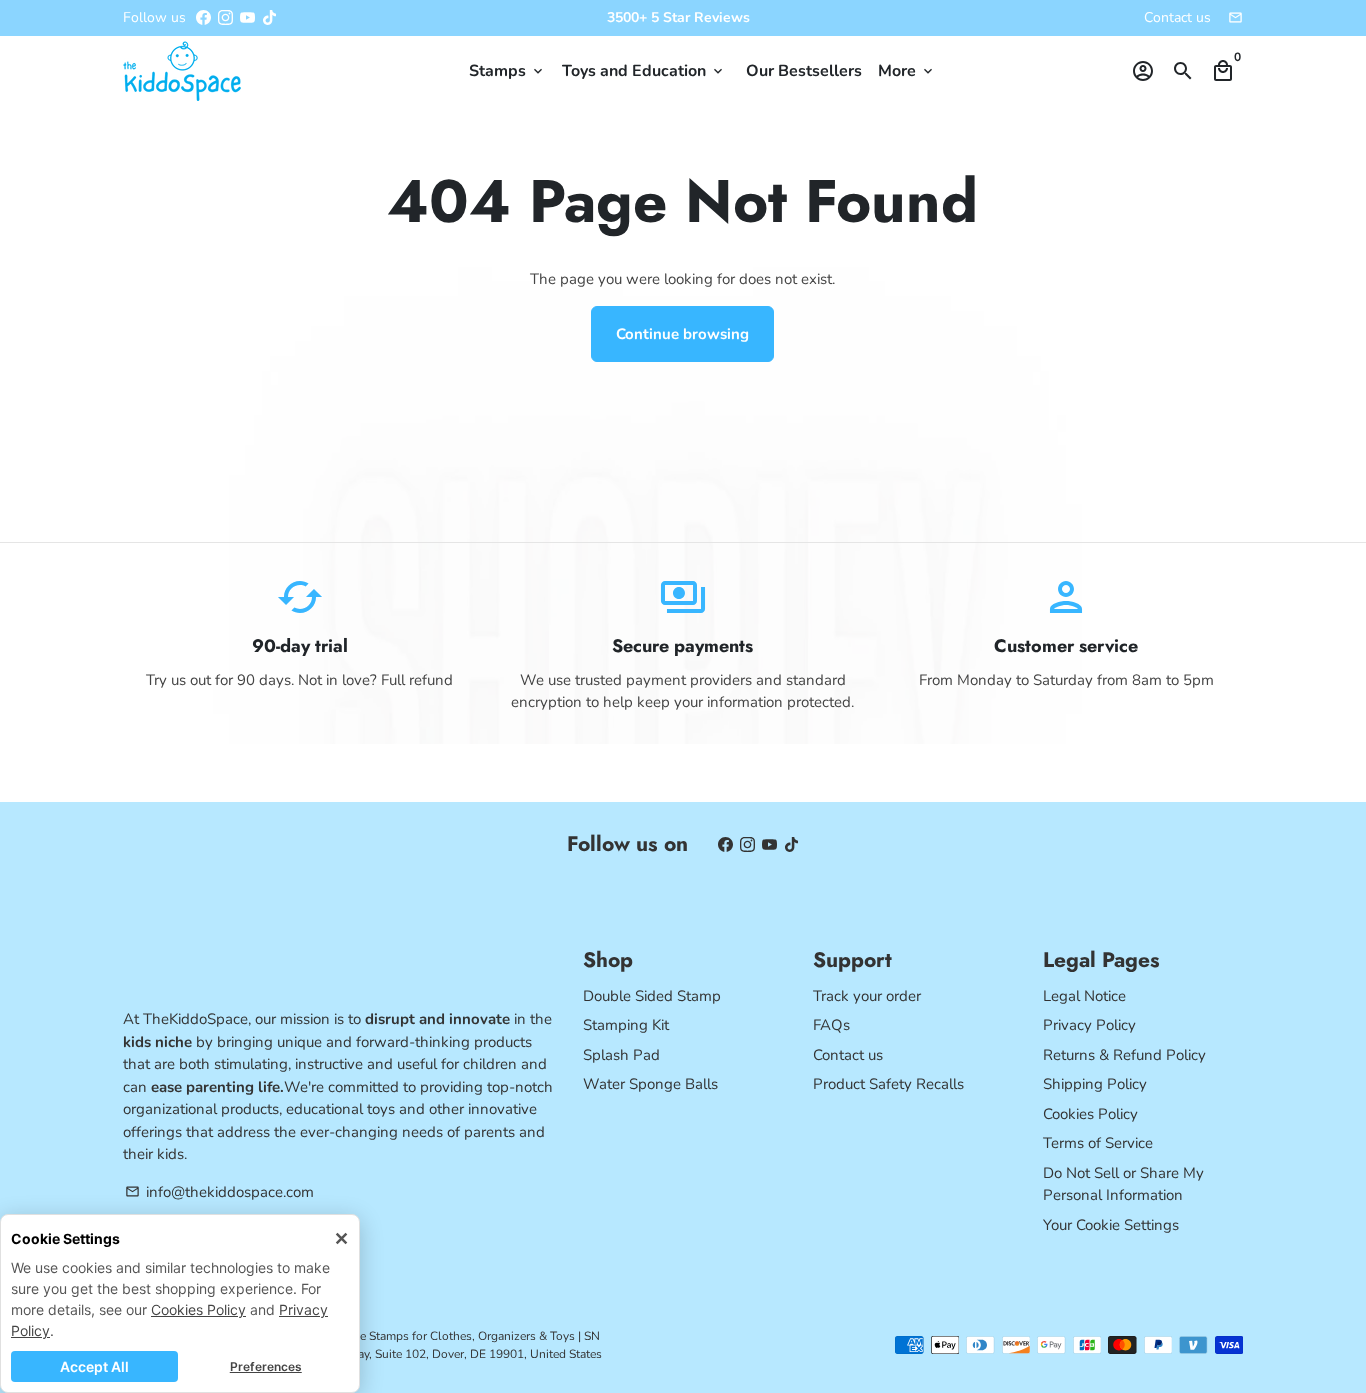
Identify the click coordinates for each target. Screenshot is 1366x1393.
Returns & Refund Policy (1124, 1055)
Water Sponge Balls (650, 1084)
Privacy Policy (1089, 1025)
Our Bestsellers (804, 71)
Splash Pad (621, 1055)
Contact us (1177, 17)
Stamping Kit (626, 1025)
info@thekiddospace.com (219, 1192)
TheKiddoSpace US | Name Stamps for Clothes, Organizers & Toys (399, 1336)
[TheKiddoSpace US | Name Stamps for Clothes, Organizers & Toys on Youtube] (247, 18)
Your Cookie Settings (1111, 1225)
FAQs (831, 1025)
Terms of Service (1098, 1143)
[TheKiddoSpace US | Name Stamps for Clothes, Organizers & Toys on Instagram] (225, 18)
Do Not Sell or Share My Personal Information (1123, 1184)
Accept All (94, 1366)
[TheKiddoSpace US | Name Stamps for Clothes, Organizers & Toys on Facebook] (203, 18)
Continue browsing (682, 334)
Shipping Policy (1095, 1084)
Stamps (507, 71)
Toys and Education (644, 71)
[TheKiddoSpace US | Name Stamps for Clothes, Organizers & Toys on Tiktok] (269, 18)
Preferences (266, 1366)
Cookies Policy (198, 1309)
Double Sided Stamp (652, 996)
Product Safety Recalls (888, 1084)
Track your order (867, 996)
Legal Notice (1084, 996)
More (907, 71)
